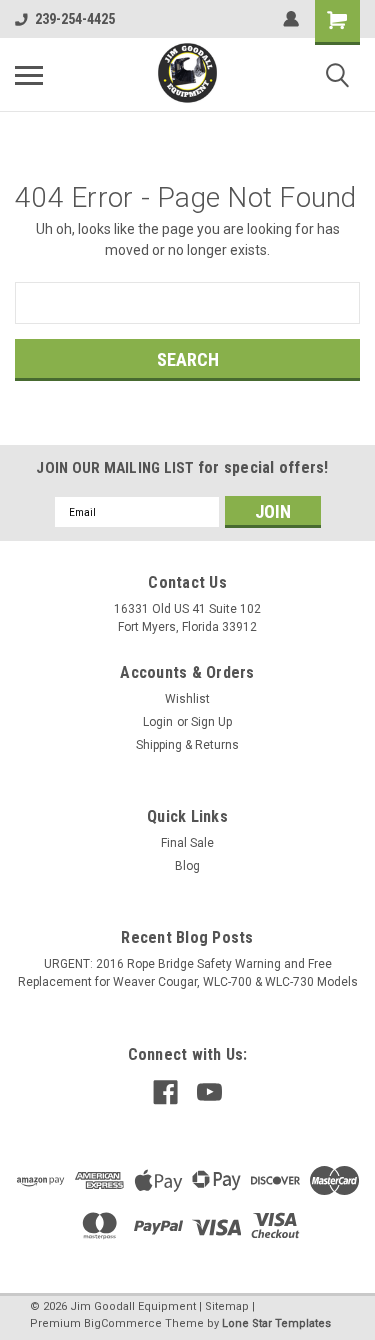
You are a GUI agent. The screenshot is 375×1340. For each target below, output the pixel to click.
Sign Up (211, 722)
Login (158, 722)
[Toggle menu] (29, 75)
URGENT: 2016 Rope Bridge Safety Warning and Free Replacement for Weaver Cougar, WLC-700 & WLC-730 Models (188, 973)
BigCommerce (123, 1323)
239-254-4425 (75, 19)
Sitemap (227, 1306)
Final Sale (187, 843)
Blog (187, 866)
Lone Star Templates (276, 1323)
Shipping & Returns (187, 745)
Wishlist (187, 699)
